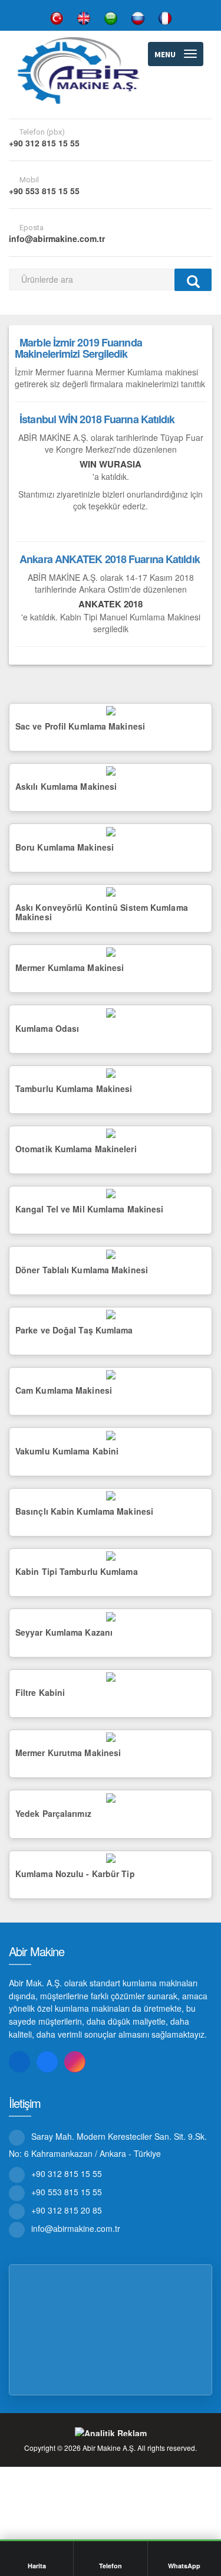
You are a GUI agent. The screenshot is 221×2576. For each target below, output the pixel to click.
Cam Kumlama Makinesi (64, 1390)
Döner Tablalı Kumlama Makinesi (82, 1270)
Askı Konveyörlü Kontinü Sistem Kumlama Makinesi (102, 912)
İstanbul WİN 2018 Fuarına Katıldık (97, 419)
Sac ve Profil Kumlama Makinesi (80, 726)
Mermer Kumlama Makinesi (70, 967)
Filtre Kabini (40, 1692)
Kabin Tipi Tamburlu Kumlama (77, 1571)
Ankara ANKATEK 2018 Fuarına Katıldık (110, 559)
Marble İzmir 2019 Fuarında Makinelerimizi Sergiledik (78, 348)
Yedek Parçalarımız (53, 1813)
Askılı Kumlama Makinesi (66, 786)
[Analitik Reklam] (111, 2432)
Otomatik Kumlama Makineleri (76, 1149)
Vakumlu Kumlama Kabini (67, 1451)
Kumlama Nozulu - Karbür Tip (75, 1874)
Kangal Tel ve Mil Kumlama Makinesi (89, 1209)
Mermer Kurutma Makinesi (68, 1753)
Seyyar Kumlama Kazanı (64, 1632)
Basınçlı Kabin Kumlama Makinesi (84, 1511)
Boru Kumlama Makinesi (65, 847)
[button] (176, 54)
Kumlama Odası (47, 1028)
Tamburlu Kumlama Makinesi (74, 1088)
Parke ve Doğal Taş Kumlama (74, 1330)
